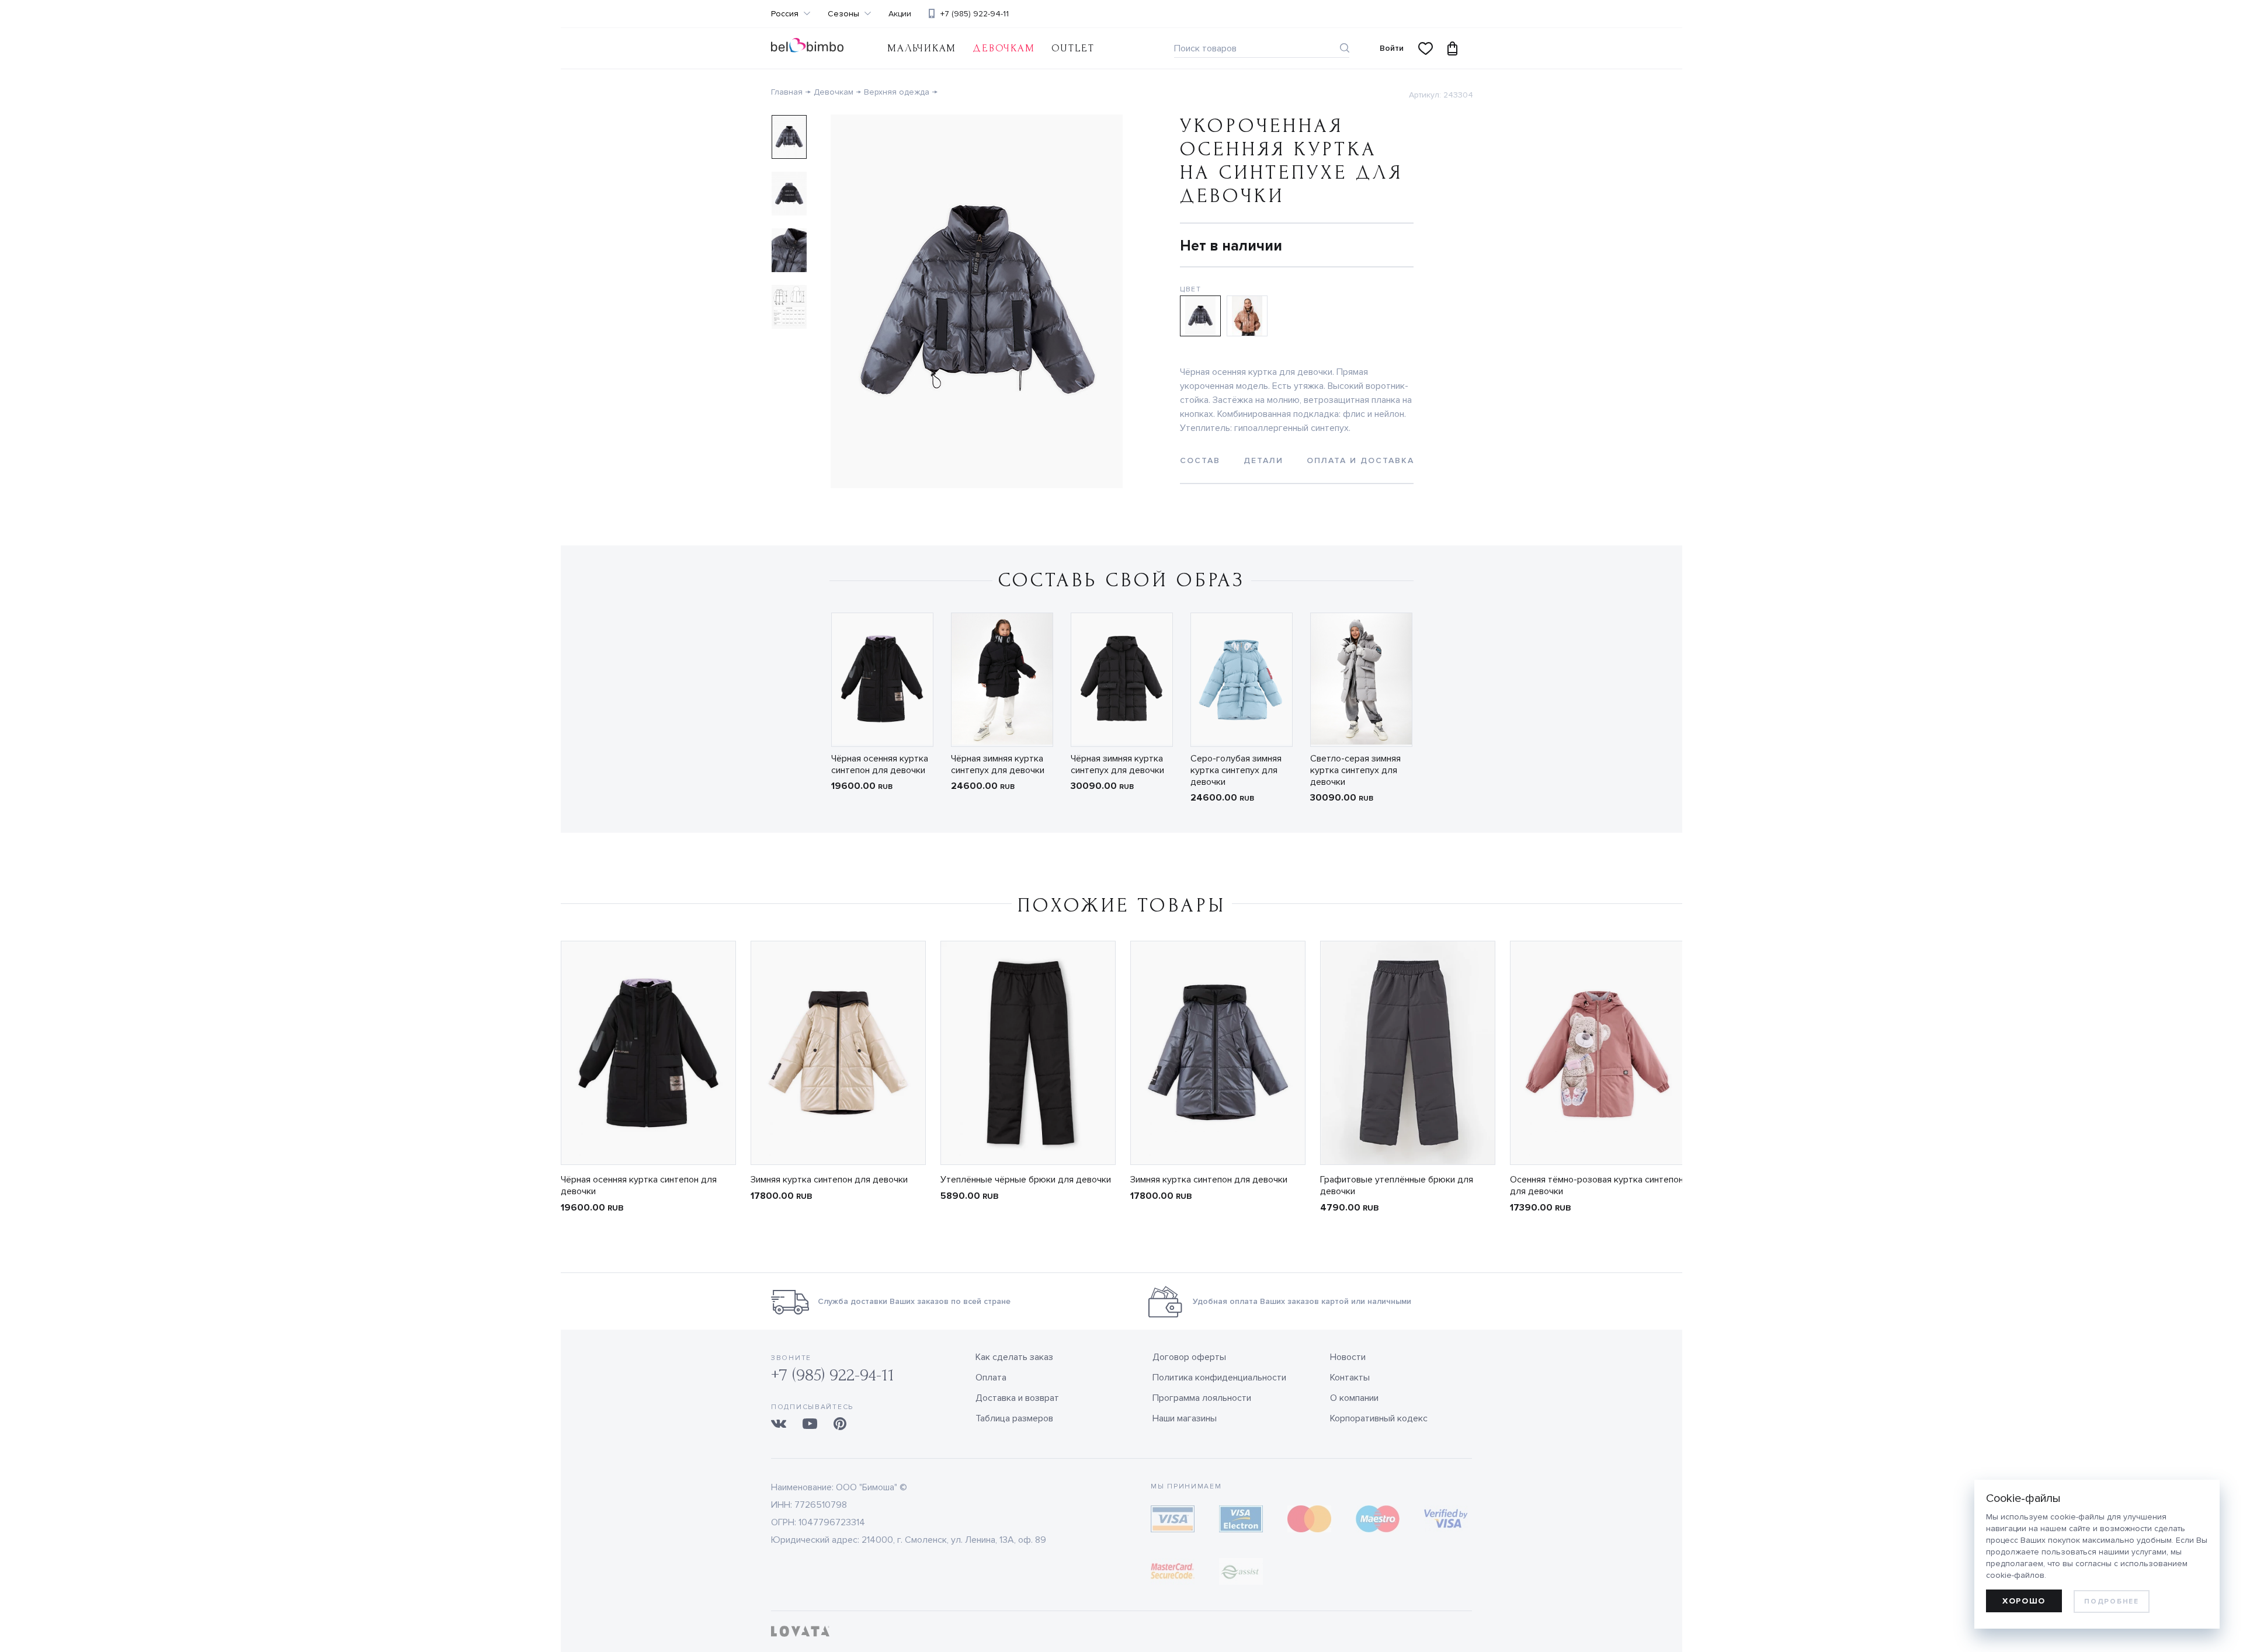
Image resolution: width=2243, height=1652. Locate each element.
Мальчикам (922, 48)
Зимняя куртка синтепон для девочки (829, 1180)
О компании (1354, 1398)
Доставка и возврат (1017, 1398)
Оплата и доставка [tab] (1360, 460)
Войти (1392, 48)
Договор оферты (1189, 1357)
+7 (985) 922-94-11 (975, 14)
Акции (900, 14)
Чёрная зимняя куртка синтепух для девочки (998, 764)
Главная (787, 92)
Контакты (1350, 1378)
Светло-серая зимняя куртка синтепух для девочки (1355, 770)
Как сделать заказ (1014, 1357)
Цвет (1191, 289)
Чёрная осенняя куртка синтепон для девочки (880, 764)
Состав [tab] (1200, 460)
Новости (1348, 1357)
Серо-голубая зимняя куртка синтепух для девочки (1236, 770)
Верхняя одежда (897, 92)
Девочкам (1004, 48)
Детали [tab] (1263, 460)
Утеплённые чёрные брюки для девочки (1026, 1180)
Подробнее (2111, 1601)
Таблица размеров (1014, 1418)
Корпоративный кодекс (1379, 1418)
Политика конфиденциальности (1219, 1378)
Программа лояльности (1202, 1398)
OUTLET (1073, 48)
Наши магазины (1185, 1418)
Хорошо (2024, 1601)
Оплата (991, 1378)
